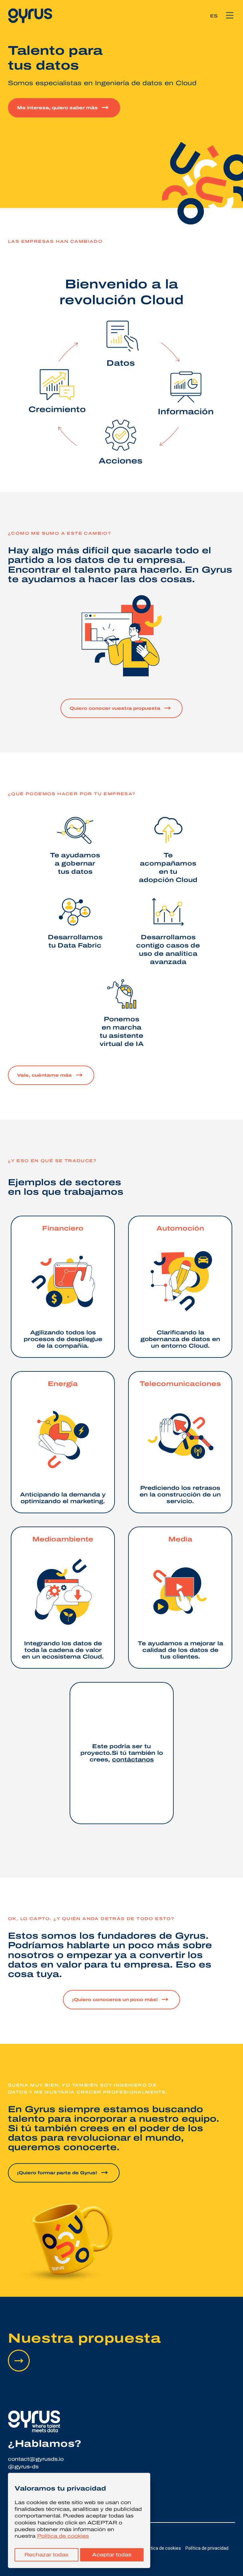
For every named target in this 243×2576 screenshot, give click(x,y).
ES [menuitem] (214, 16)
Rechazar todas (46, 2555)
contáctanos (133, 1760)
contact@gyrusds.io (36, 2459)
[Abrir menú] (230, 16)
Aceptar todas (112, 2555)
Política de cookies (63, 2536)
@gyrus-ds (23, 2467)
